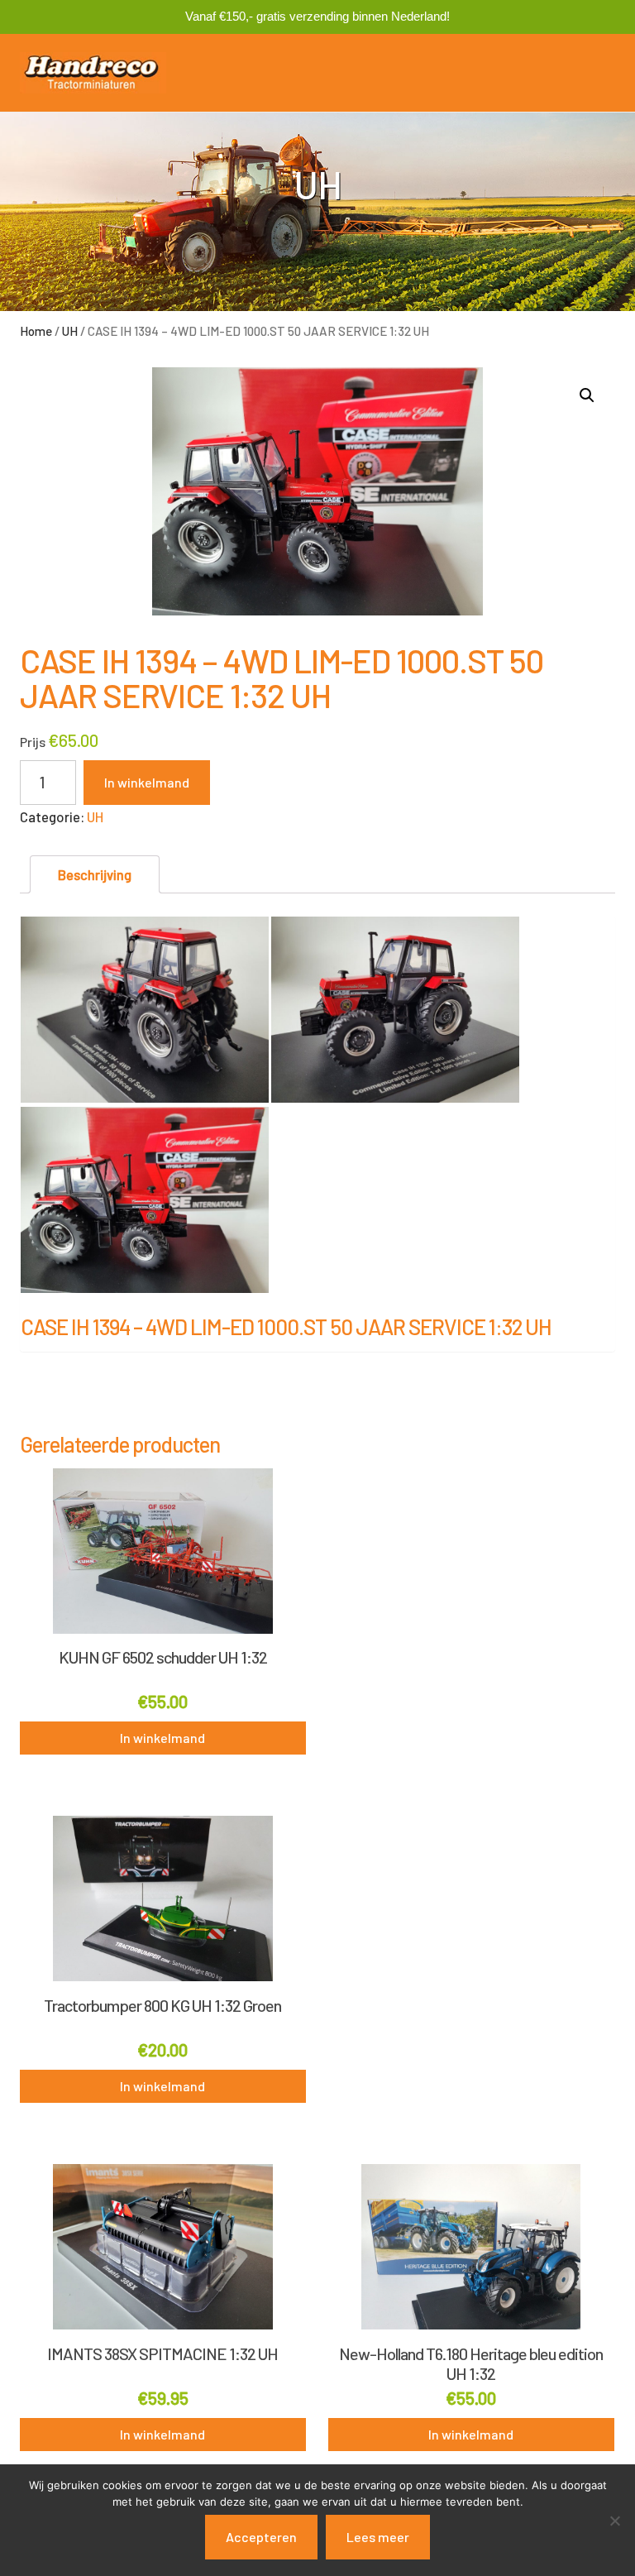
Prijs (33, 742)
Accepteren (261, 2537)
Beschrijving (95, 874)
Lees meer (378, 2537)
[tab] (95, 875)
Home (36, 331)
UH (70, 331)
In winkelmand (147, 782)
